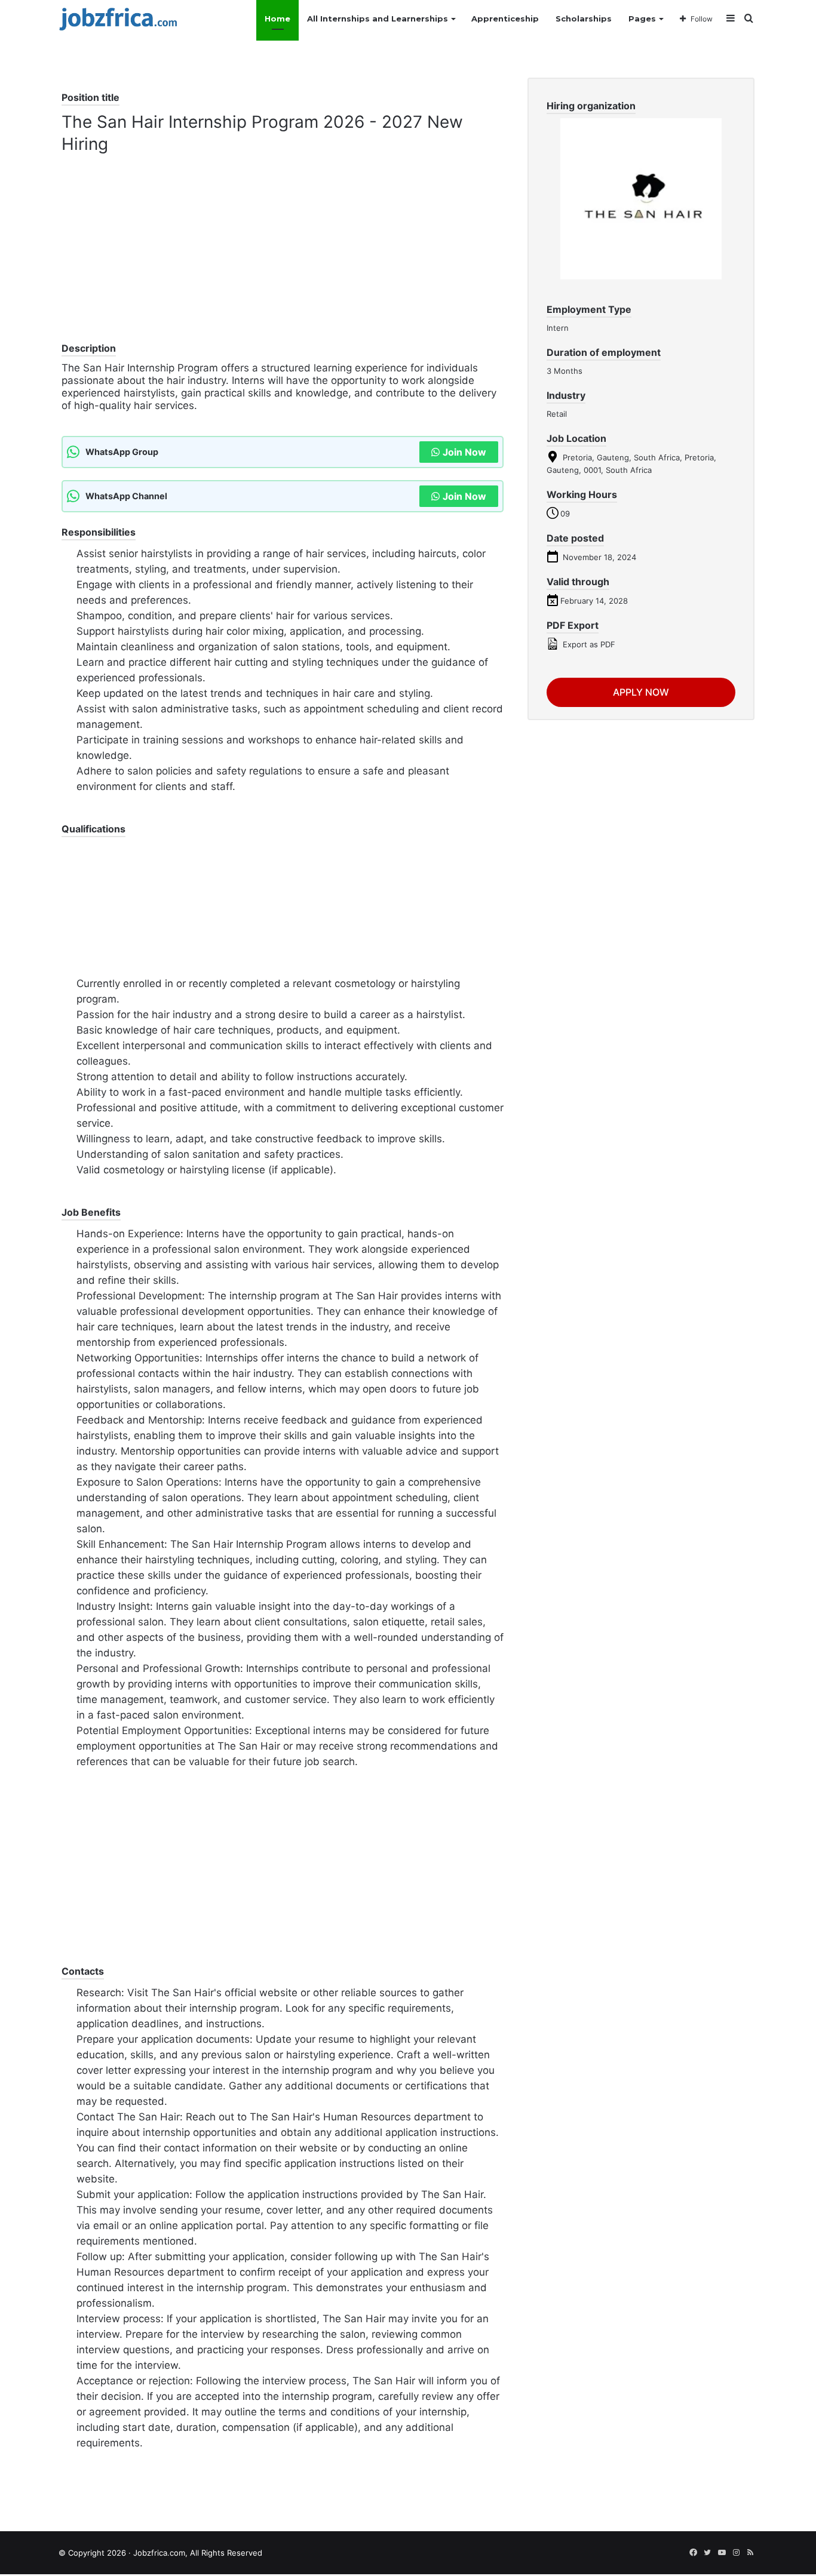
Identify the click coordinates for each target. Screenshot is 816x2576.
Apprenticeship (505, 19)
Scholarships (584, 19)
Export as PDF (588, 644)
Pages (642, 19)
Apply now (641, 692)
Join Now (464, 452)
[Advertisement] (283, 257)
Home (277, 19)
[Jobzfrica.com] (118, 19)
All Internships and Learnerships (378, 19)
